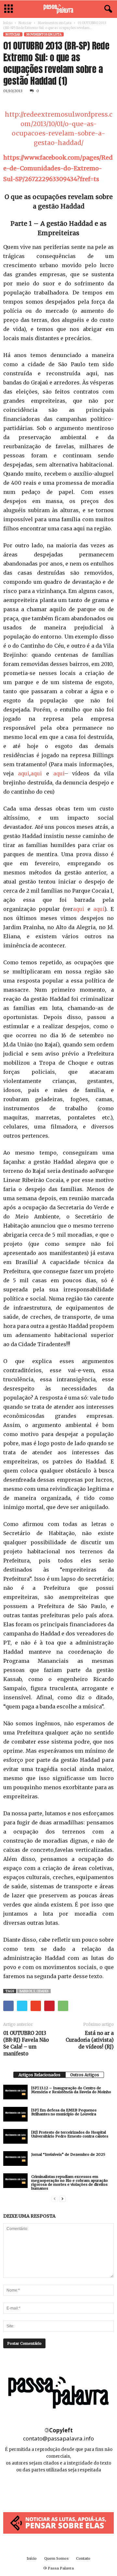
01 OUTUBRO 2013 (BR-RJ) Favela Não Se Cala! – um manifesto (26, 2043)
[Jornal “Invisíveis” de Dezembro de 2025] (15, 2159)
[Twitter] (73, 2490)
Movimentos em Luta (55, 23)
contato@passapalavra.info (58, 2438)
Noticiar (25, 23)
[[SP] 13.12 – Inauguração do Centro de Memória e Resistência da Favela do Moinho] (15, 2092)
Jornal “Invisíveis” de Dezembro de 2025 (68, 2154)
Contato (83, 2558)
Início (8, 23)
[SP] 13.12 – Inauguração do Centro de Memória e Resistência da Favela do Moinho (71, 2090)
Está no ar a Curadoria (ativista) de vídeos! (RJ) (90, 2040)
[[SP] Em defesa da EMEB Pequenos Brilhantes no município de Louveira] (15, 2114)
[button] (107, 9)
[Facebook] (44, 2490)
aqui (24, 773)
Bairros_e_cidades (34, 1991)
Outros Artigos (85, 2075)
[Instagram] (59, 2490)
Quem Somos (56, 2558)
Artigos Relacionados (39, 2075)
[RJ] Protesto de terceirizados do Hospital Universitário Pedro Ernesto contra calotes (70, 2134)
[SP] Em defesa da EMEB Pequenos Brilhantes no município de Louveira (64, 2112)
